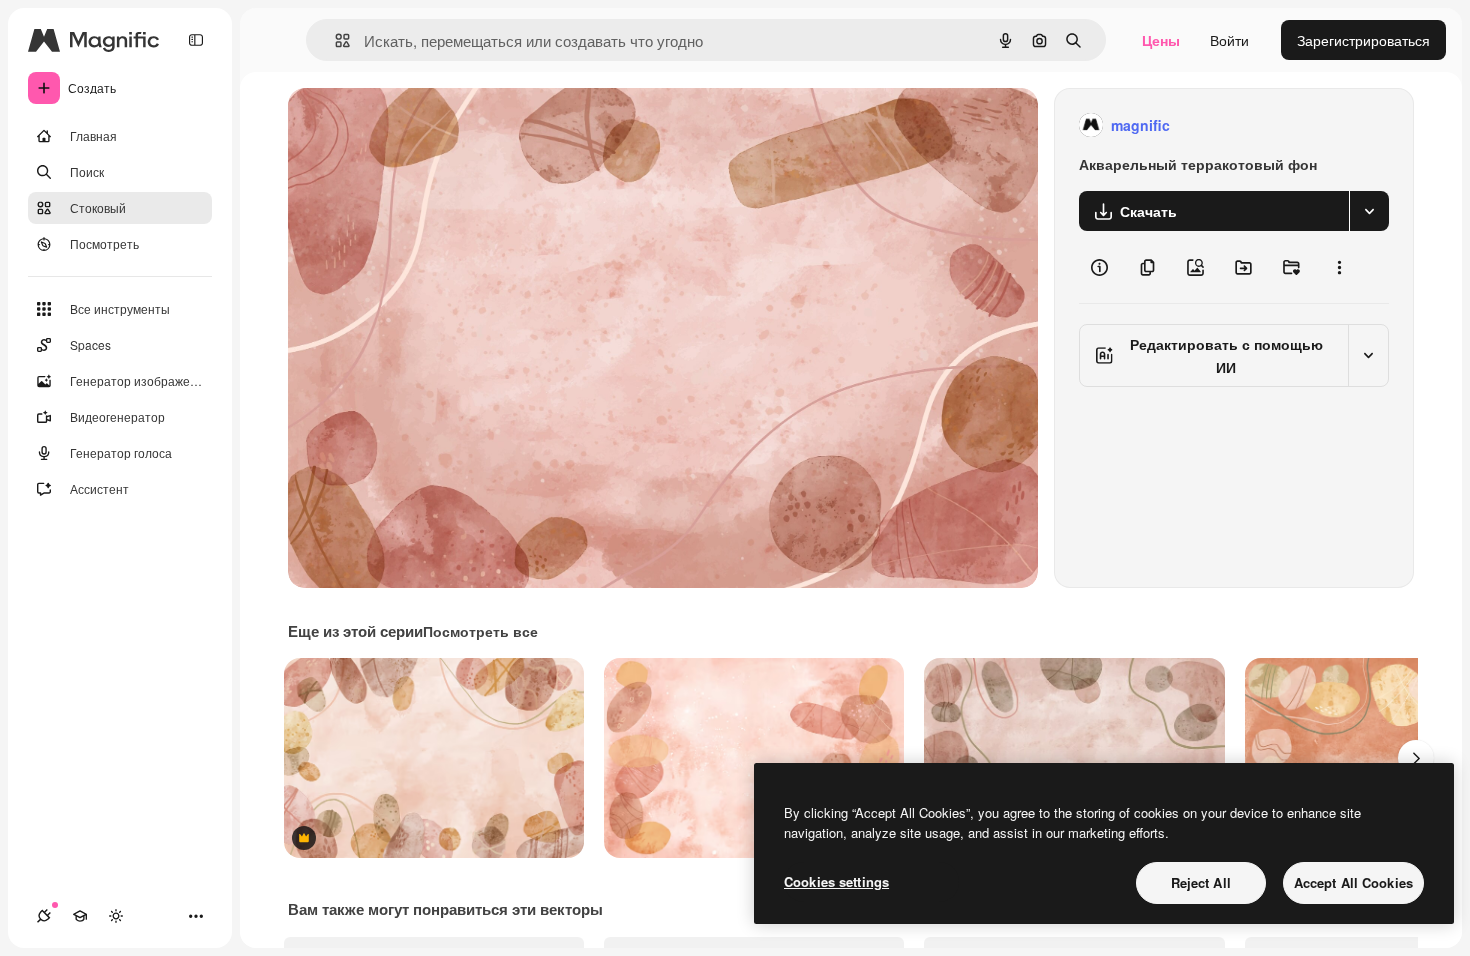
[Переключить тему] (116, 916)
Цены (1161, 40)
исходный (422, 125)
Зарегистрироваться (1363, 40)
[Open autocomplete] (334, 40)
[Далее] (1416, 758)
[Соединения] (44, 916)
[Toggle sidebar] (196, 40)
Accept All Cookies (1353, 882)
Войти (1229, 40)
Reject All (1201, 882)
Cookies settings (836, 881)
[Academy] (80, 916)
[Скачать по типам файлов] (1369, 211)
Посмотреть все (480, 631)
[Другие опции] (1339, 267)
